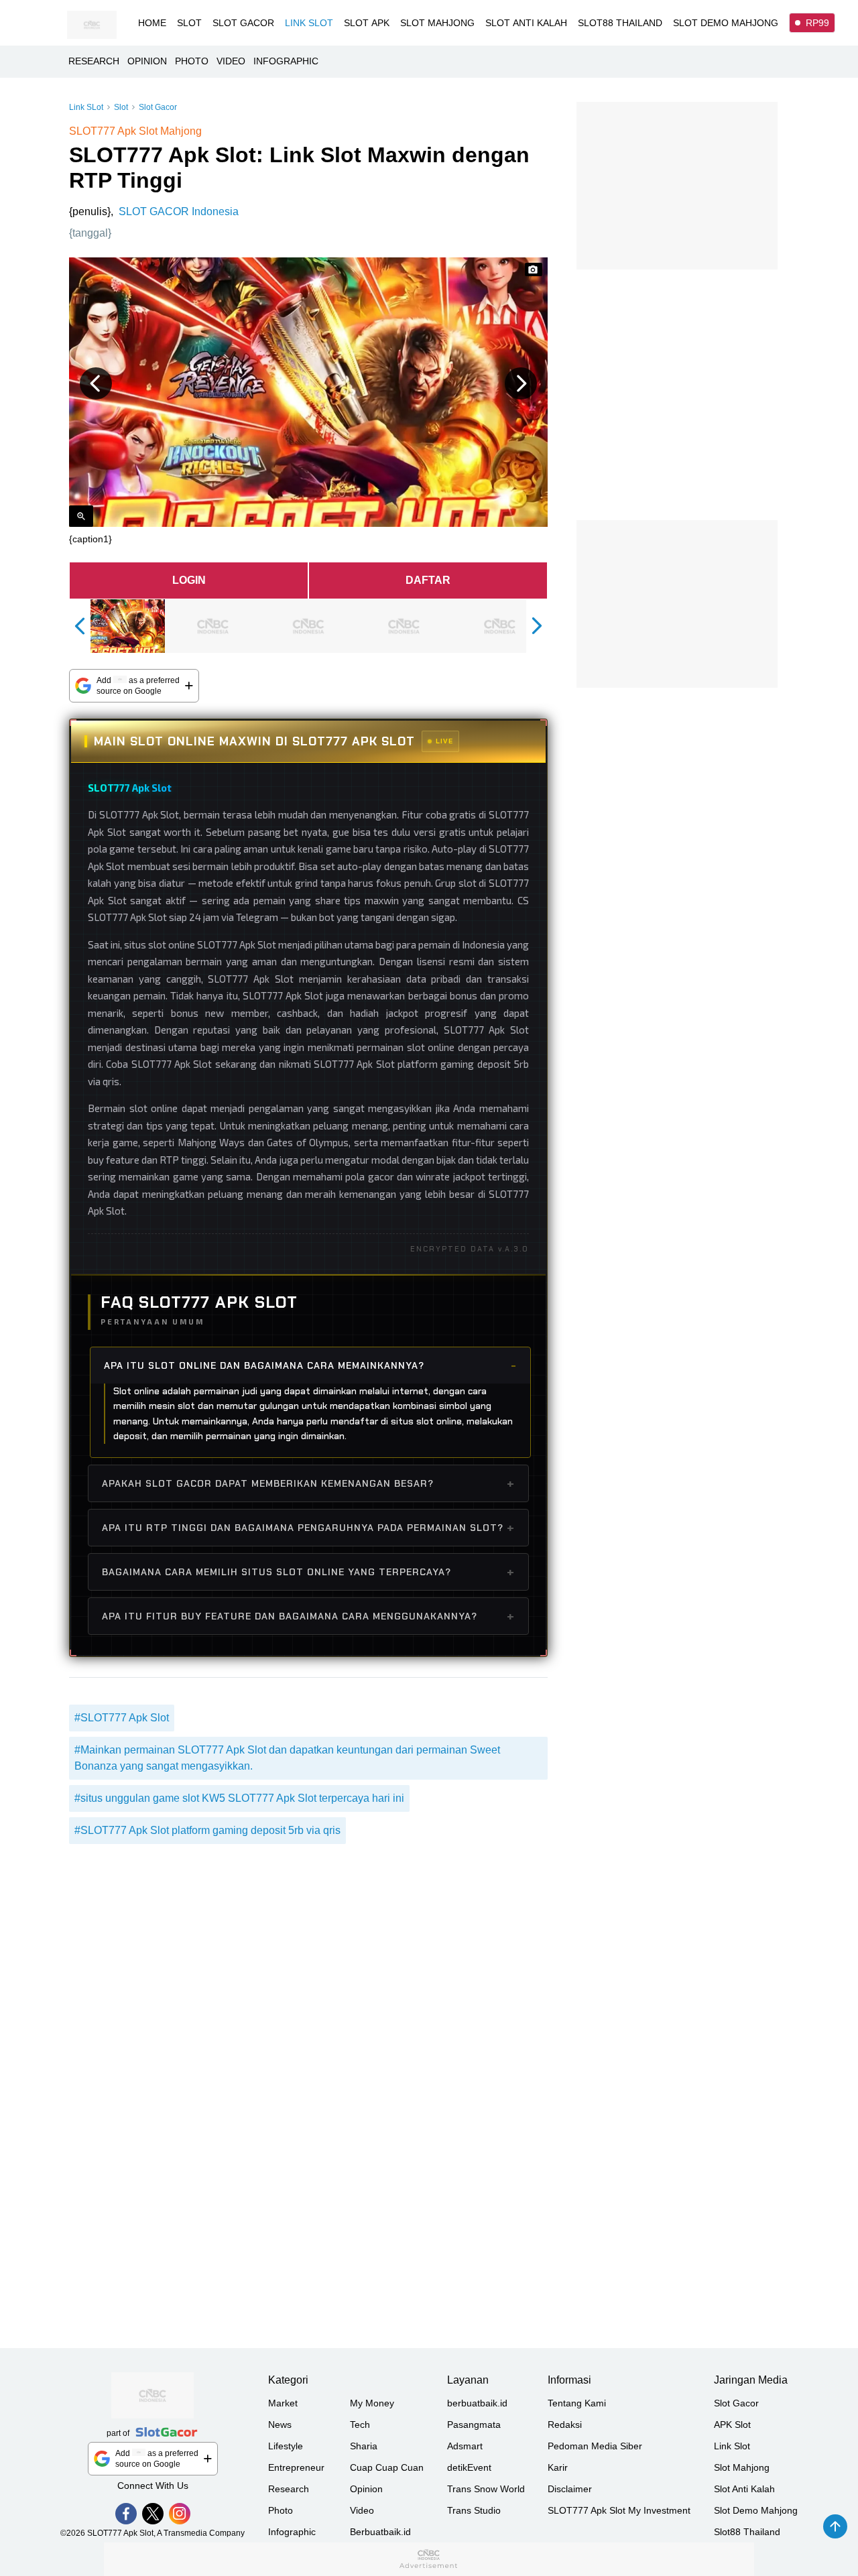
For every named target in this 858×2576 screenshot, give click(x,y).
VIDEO (231, 61)
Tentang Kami (577, 2403)
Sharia (364, 2446)
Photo (281, 2510)
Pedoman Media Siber (595, 2446)
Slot (121, 107)
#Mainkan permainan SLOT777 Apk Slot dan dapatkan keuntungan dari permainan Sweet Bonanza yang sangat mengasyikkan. (287, 1758)
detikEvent (469, 2467)
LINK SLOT (309, 23)
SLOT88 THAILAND (620, 23)
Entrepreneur (296, 2467)
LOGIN (189, 580)
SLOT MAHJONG (437, 23)
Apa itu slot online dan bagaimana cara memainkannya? (264, 1365)
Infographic (292, 2532)
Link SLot (86, 107)
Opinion (366, 2489)
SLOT (189, 23)
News (280, 2425)
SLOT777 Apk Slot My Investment (619, 2510)
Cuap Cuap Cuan (387, 2467)
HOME (152, 23)
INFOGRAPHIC (286, 61)
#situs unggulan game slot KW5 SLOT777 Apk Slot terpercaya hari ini (239, 1798)
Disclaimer (570, 2489)
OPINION (147, 61)
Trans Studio (474, 2510)
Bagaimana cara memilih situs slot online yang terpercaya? (277, 1572)
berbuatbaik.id (477, 2403)
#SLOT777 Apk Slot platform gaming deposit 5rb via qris (207, 1830)
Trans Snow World (486, 2489)
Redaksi (565, 2425)
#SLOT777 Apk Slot (122, 1718)
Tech (360, 2425)
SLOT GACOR (243, 23)
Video (362, 2510)
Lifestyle (286, 2446)
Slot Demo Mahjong (756, 2510)
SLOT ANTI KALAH (526, 23)
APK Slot (732, 2425)
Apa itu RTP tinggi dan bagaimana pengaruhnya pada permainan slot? (303, 1528)
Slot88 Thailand (747, 2532)
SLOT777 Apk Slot (130, 788)
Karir (558, 2467)
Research (289, 2489)
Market (283, 2403)
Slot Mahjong (742, 2467)
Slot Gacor (158, 107)
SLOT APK (367, 23)
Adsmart (465, 2446)
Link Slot (732, 2446)
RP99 (817, 23)
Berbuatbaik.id (380, 2532)
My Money (372, 2403)
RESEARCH (94, 61)
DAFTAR (428, 580)
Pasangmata (474, 2425)
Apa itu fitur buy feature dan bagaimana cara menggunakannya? (290, 1616)
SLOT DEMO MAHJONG (726, 23)
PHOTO (192, 61)
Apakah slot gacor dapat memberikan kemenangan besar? (268, 1483)
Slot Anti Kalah (744, 2489)
